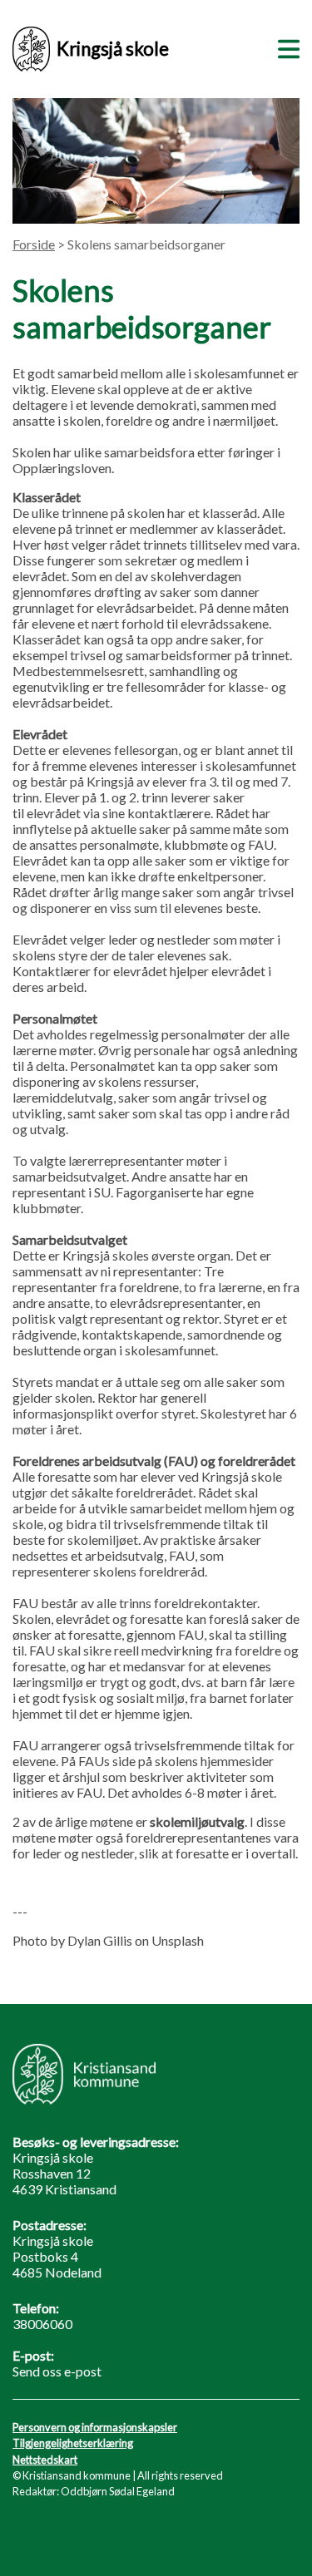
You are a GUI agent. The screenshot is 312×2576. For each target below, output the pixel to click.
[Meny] (285, 47)
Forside (34, 244)
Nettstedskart (45, 2460)
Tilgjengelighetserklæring (73, 2443)
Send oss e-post (57, 2371)
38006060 (42, 2324)
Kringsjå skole (113, 49)
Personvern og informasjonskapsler (95, 2427)
